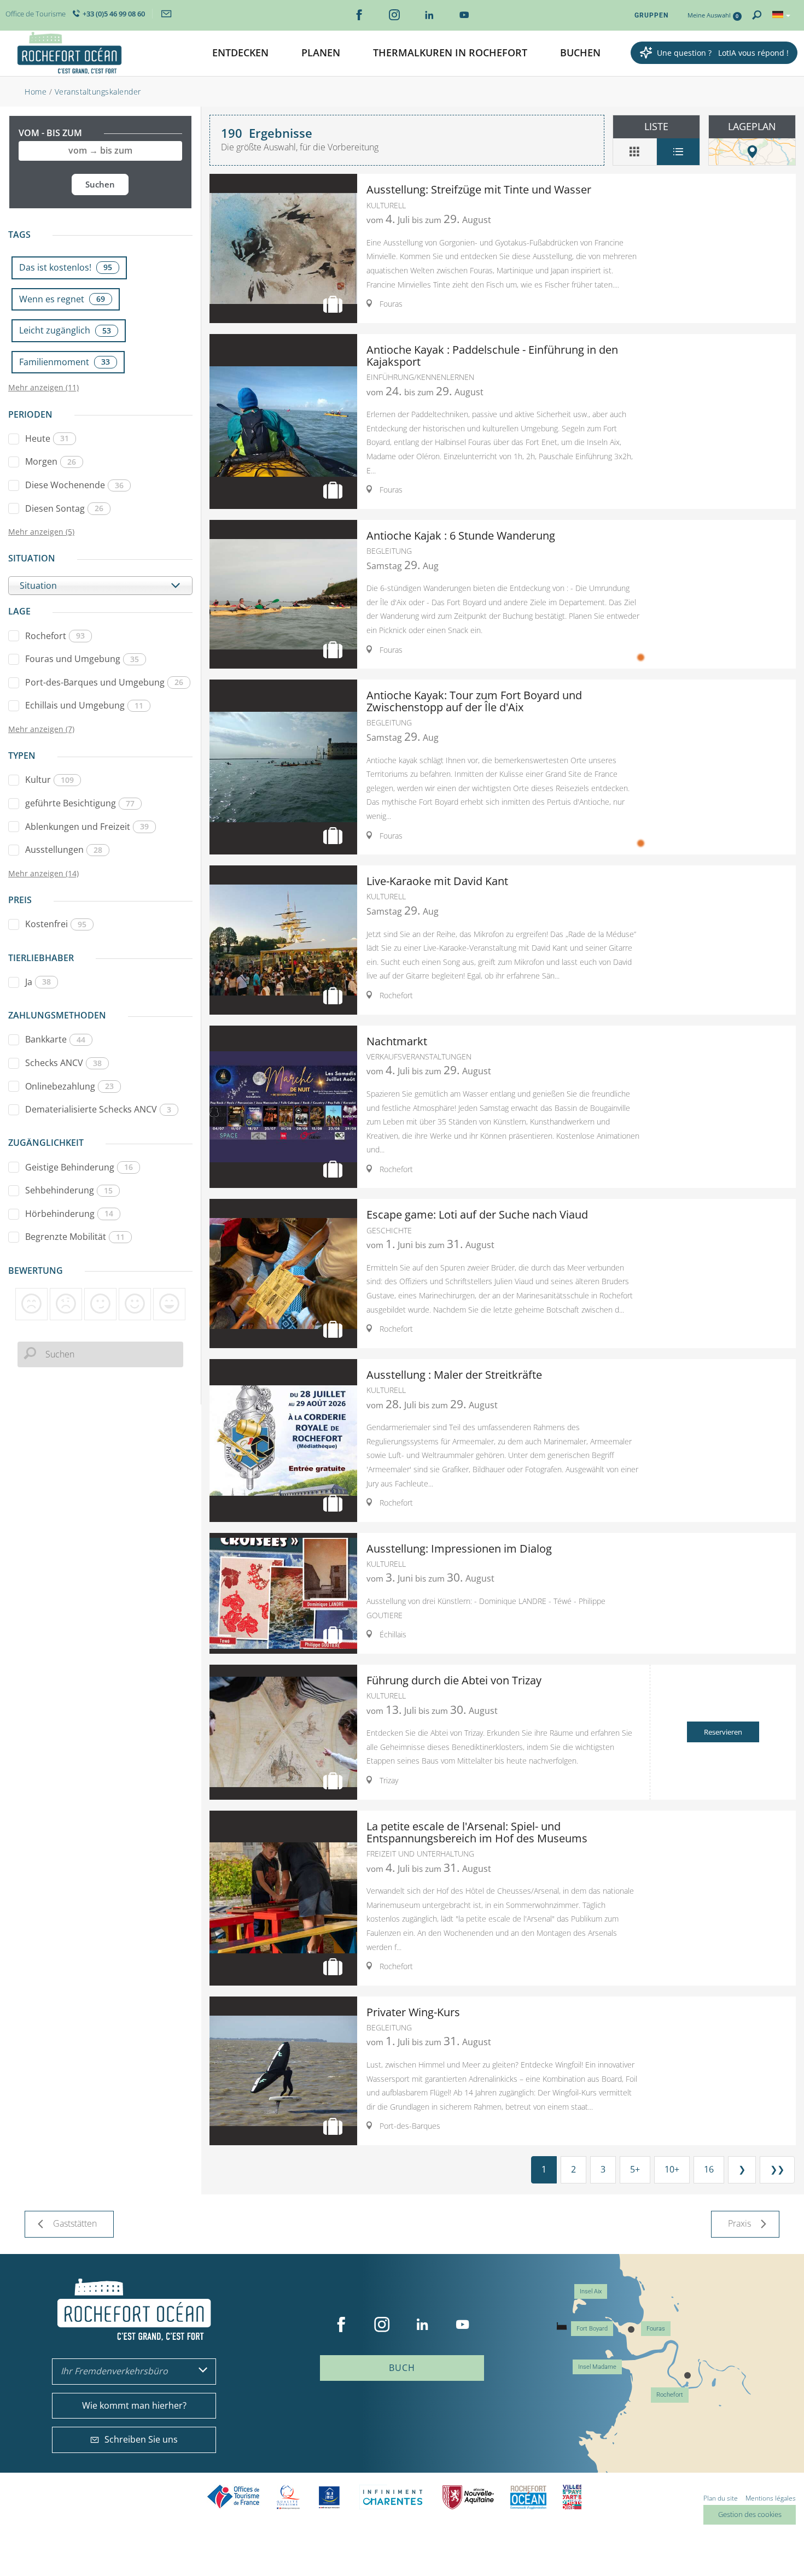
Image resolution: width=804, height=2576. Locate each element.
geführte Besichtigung (80, 803)
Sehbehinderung (69, 1190)
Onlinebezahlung (69, 1086)
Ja (38, 982)
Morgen (51, 461)
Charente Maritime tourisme (393, 2497)
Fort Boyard (592, 2329)
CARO (528, 2497)
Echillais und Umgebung (84, 705)
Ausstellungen (64, 850)
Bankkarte (55, 1039)
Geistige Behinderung (79, 1167)
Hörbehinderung (69, 1214)
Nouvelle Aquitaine (468, 2497)
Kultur (49, 780)
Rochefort (55, 636)
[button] (240, 53)
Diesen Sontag (64, 508)
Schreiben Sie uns (141, 2439)
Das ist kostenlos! (66, 267)
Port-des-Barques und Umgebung (104, 682)
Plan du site (721, 2498)
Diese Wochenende (74, 485)
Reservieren (723, 1732)
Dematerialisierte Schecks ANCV (98, 1109)
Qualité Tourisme (288, 2497)
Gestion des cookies (750, 2514)
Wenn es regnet (62, 299)
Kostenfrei (56, 924)
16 (709, 2169)
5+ (635, 2169)
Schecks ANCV (63, 1063)
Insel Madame (597, 2367)
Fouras (656, 2329)
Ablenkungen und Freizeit (87, 827)
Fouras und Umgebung (82, 659)
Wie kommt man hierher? (134, 2405)
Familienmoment (65, 362)
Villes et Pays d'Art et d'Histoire (572, 2497)
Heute (47, 438)
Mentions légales (771, 2498)
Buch (402, 2368)
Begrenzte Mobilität (75, 1237)
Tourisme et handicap (330, 2497)
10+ (672, 2169)
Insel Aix (591, 2291)
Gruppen (651, 15)
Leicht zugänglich (65, 330)
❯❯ (777, 2169)
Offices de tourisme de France (234, 2497)
